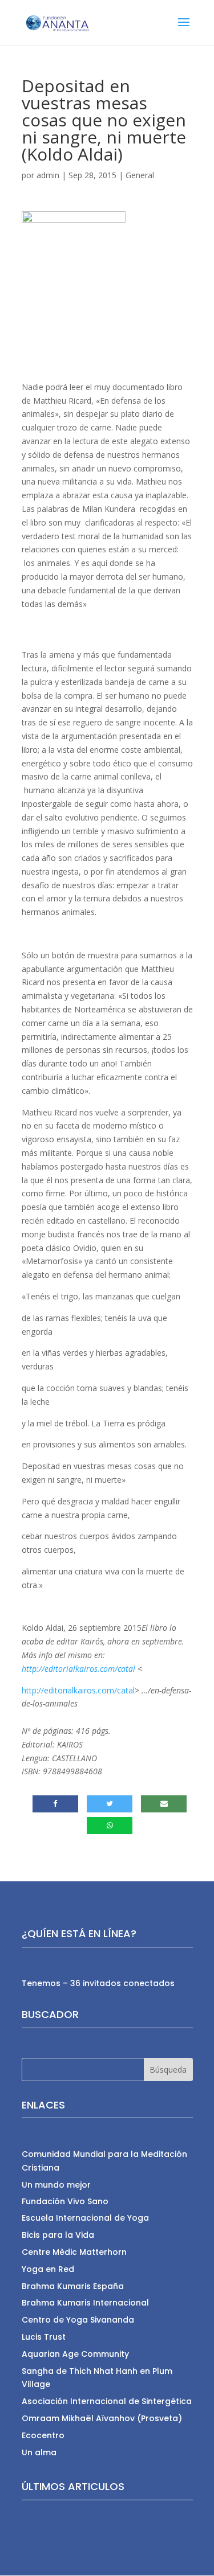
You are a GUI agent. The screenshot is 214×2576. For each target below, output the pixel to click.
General (140, 175)
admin (48, 175)
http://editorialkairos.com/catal (78, 1669)
